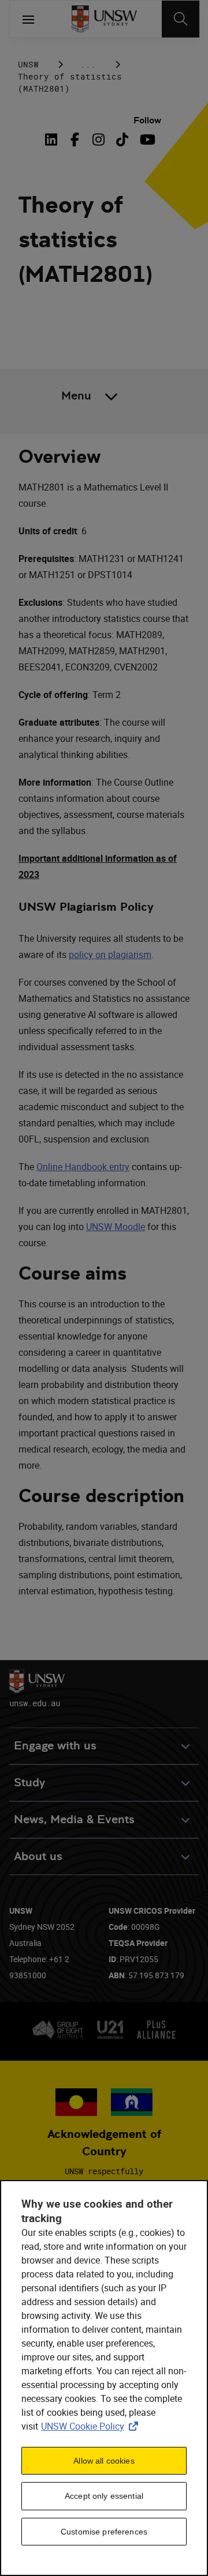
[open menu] (28, 19)
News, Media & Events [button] (74, 1819)
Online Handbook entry (83, 1167)
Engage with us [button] (55, 1746)
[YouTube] (146, 139)
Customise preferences (104, 2532)
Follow (147, 120)
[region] (104, 2378)
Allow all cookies (104, 2461)
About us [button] (38, 1856)
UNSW (28, 64)
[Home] (104, 19)
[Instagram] (99, 139)
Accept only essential (104, 2496)
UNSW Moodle (116, 1227)
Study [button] (29, 1783)
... (88, 64)
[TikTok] (122, 139)
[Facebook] (75, 139)
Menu (76, 396)
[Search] (181, 19)
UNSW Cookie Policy (92, 2426)
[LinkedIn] (54, 139)
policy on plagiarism (110, 955)
